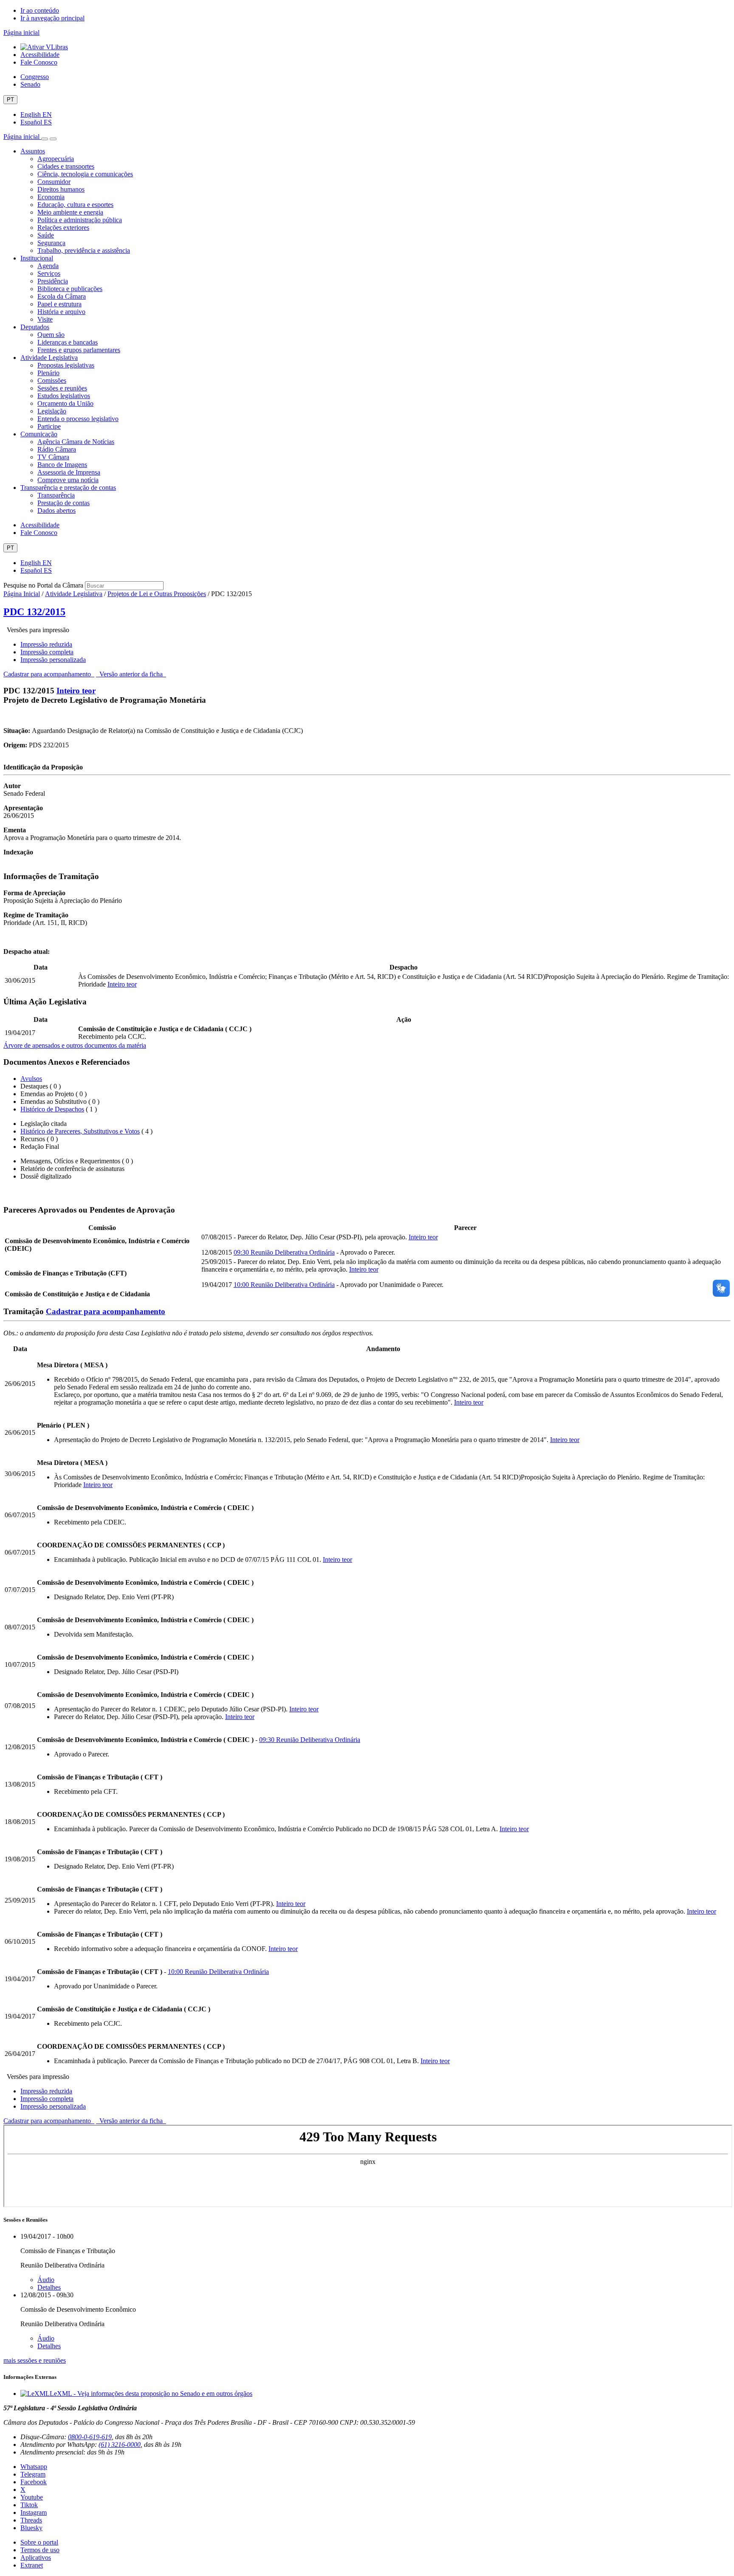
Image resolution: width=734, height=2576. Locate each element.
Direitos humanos (61, 189)
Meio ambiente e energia (70, 212)
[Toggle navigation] (45, 139)
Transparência (56, 495)
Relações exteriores (63, 228)
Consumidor (54, 182)
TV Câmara (53, 457)
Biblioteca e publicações (70, 289)
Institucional (37, 258)
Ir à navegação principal (52, 18)
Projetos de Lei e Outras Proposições (157, 594)
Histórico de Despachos (52, 1109)
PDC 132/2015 (34, 612)
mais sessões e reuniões (35, 2360)
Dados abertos (56, 510)
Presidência (53, 281)
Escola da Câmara (62, 296)
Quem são (51, 335)
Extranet (32, 2565)
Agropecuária (56, 159)
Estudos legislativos (64, 396)
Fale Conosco (39, 62)
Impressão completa (47, 652)
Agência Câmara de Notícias (76, 442)
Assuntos (33, 151)
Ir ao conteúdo (40, 10)
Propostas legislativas (66, 365)
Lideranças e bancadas (68, 342)
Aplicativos (36, 2558)
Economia (51, 197)
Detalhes (49, 2287)
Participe (49, 426)
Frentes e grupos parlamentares (79, 350)
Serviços (49, 273)
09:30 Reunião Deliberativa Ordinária (284, 1252)
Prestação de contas (64, 503)
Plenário (48, 373)
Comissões (52, 380)
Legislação (52, 411)
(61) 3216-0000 (120, 2445)
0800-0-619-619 (90, 2437)
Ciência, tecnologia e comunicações (85, 174)
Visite (45, 319)
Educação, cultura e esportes (75, 205)
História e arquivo (61, 312)
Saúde (46, 235)
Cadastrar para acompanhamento (49, 674)
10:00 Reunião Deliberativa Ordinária (284, 1285)
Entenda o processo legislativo (78, 419)
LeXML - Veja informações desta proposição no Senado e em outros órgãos (151, 2394)
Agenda (48, 266)
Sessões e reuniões (62, 388)
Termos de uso (40, 2550)
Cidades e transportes (66, 166)
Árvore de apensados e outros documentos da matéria (75, 1045)
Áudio (46, 2280)
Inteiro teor (76, 691)
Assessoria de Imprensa (69, 472)
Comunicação (39, 434)
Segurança (51, 243)
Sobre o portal (39, 2542)
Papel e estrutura (59, 304)
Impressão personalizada (53, 660)
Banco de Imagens (62, 465)
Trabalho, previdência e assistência (84, 250)
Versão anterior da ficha (131, 674)
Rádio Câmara (57, 449)
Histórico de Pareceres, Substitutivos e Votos (80, 1131)
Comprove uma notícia (68, 480)
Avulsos (31, 1079)
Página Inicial (22, 594)
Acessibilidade (40, 55)
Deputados (35, 327)
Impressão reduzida (46, 644)
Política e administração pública (80, 220)
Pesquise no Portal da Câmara (43, 585)
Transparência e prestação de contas (68, 488)
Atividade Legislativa (49, 358)
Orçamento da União (65, 403)
